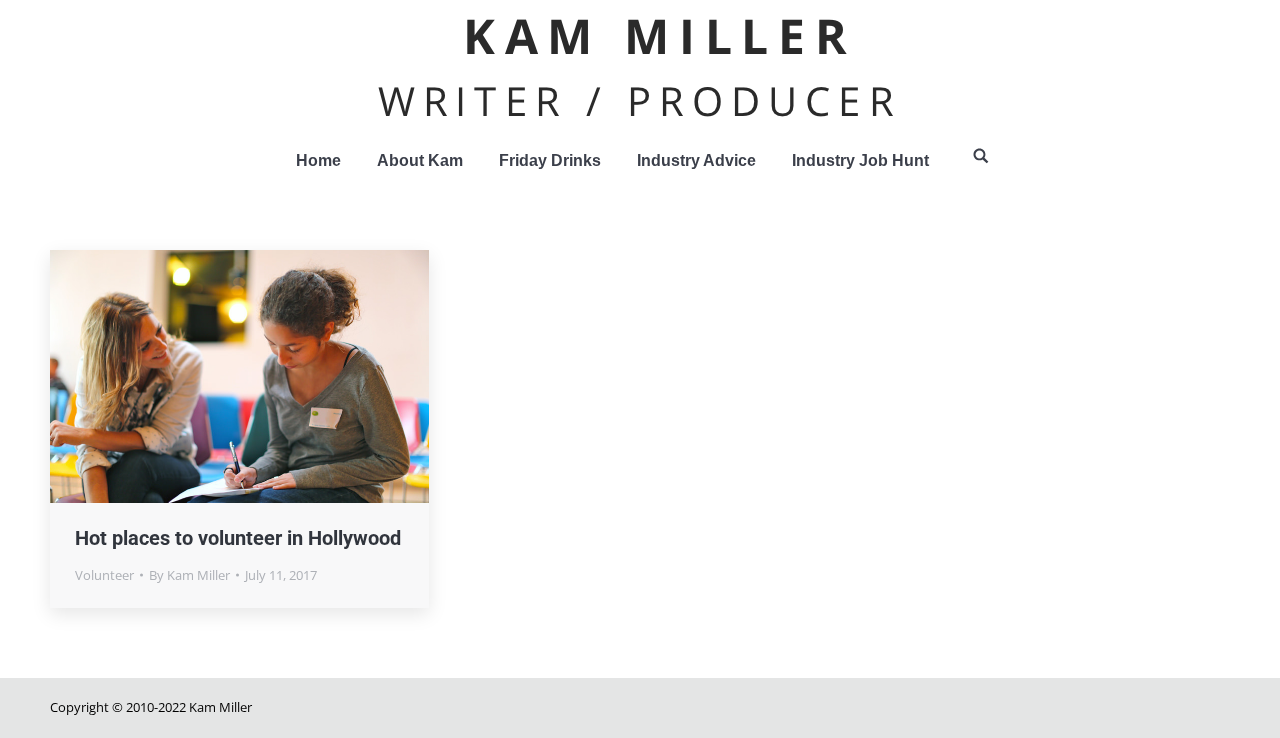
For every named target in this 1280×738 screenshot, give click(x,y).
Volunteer (104, 575)
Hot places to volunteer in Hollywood (238, 538)
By (189, 575)
